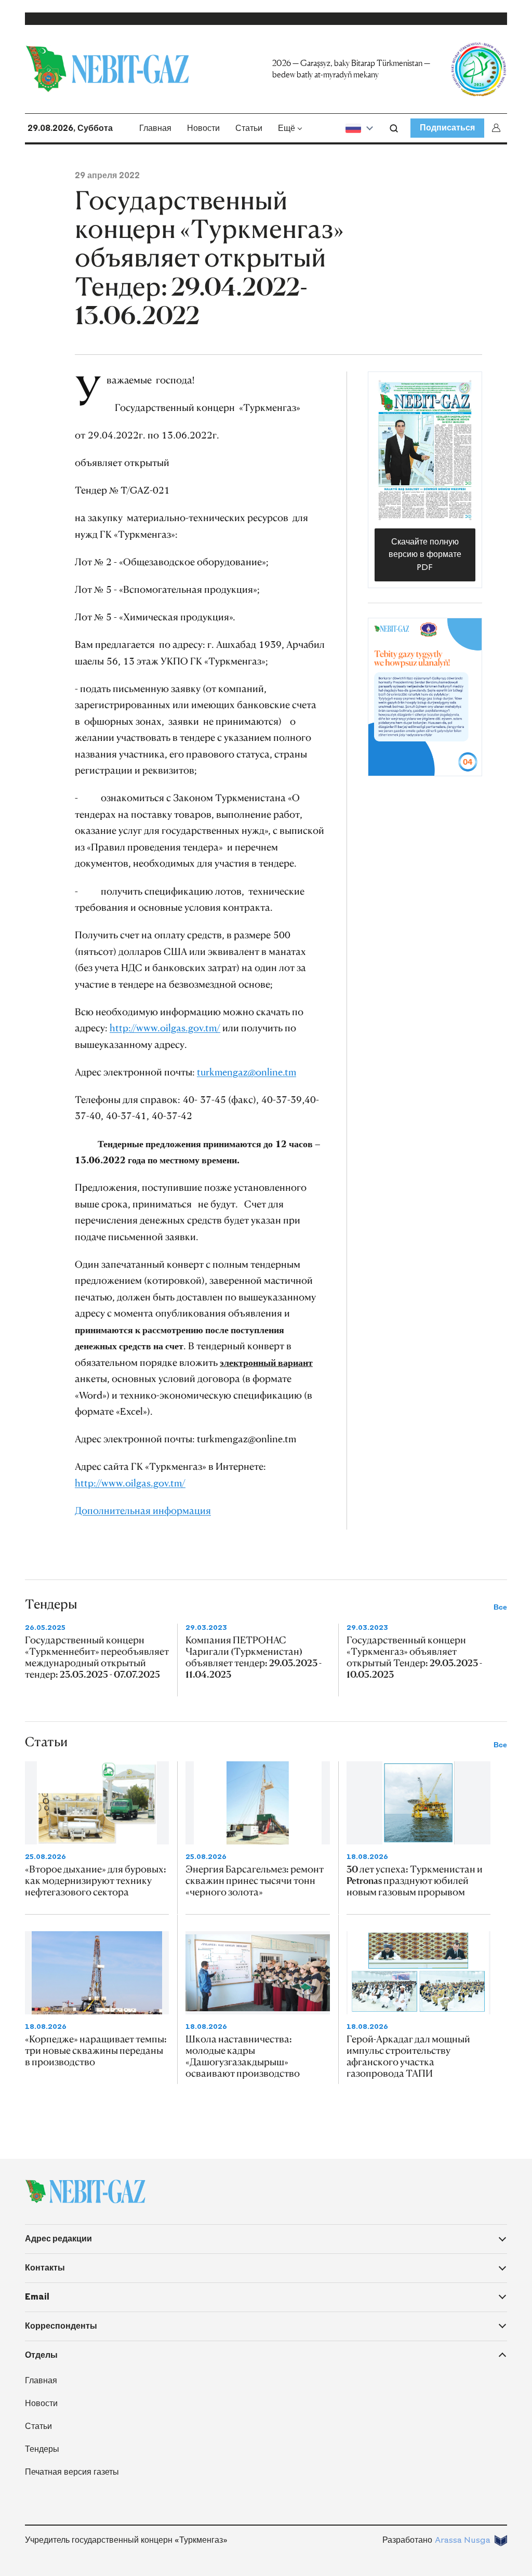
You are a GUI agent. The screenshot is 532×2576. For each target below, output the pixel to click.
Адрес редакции (58, 2239)
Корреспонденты (61, 2326)
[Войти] (498, 128)
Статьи (249, 128)
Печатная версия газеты (72, 2472)
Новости (203, 128)
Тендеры (42, 2449)
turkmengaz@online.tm (247, 1072)
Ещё (287, 128)
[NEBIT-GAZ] (85, 2192)
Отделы (41, 2355)
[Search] (394, 128)
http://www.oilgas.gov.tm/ (165, 1027)
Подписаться (447, 128)
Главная (155, 128)
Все (500, 1607)
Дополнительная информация (143, 1510)
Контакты (45, 2268)
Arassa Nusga (463, 2540)
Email (37, 2297)
